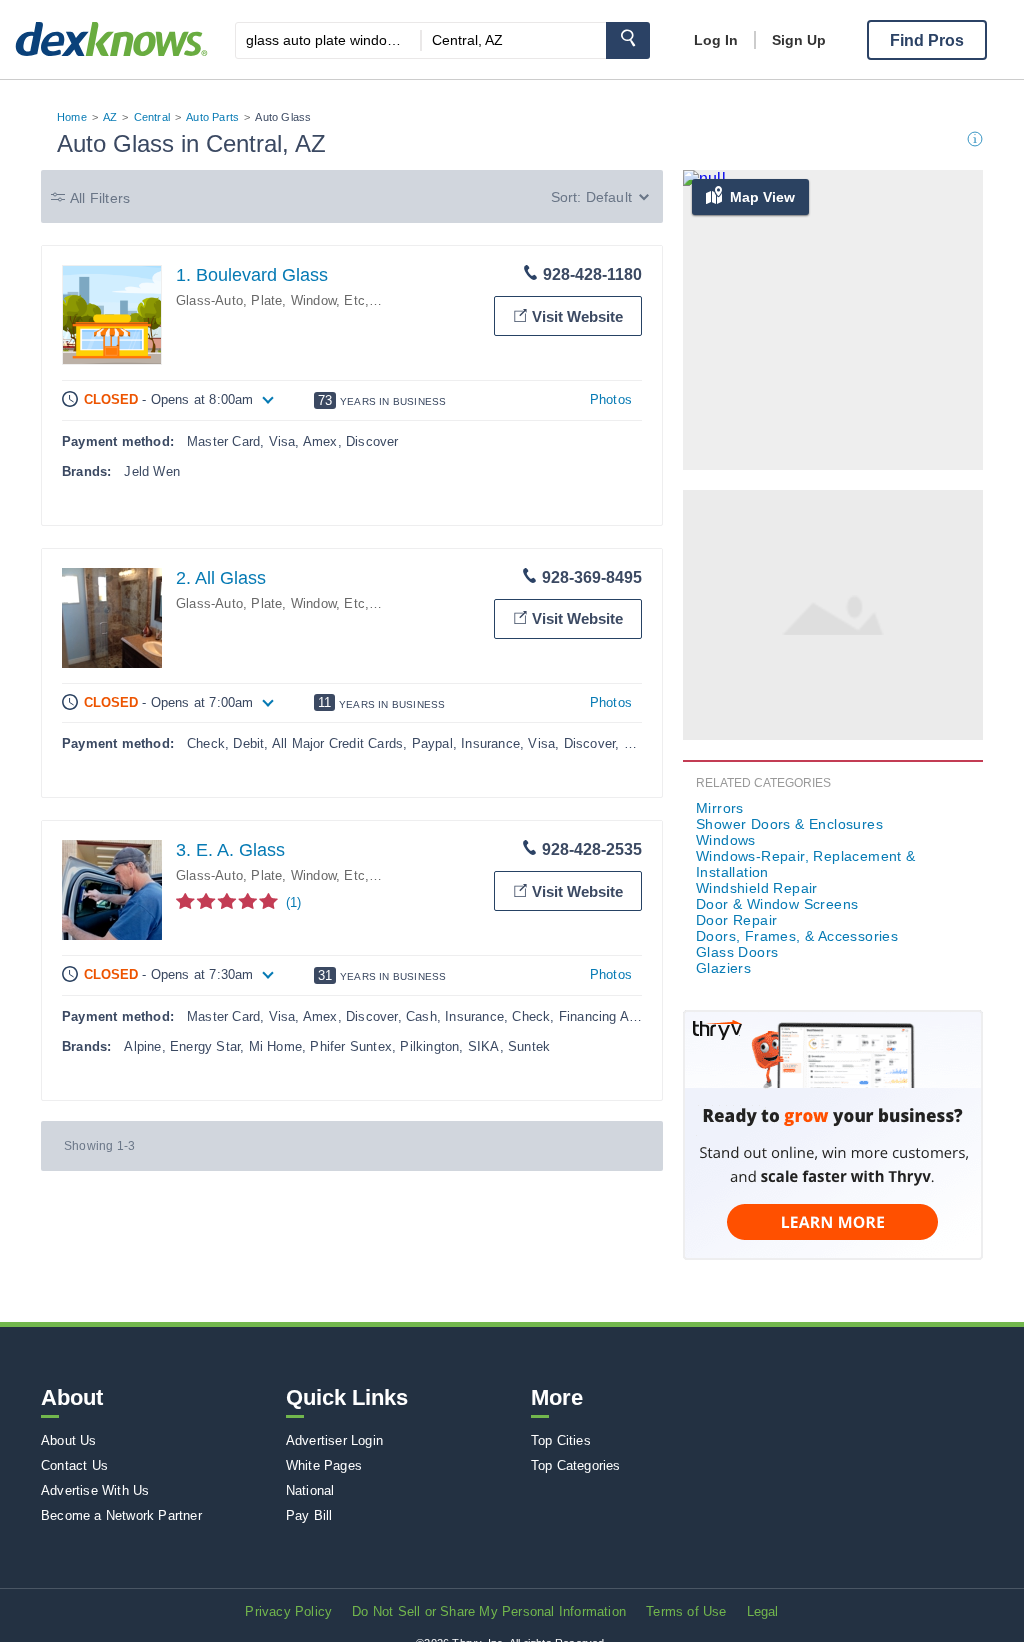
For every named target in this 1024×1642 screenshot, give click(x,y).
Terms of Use (686, 1611)
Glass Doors (737, 952)
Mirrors (720, 808)
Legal (763, 1611)
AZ (110, 117)
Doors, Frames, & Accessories (797, 936)
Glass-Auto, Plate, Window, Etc (270, 300)
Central (152, 117)
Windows (726, 840)
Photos (611, 399)
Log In (716, 40)
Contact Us (74, 1465)
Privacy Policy (288, 1611)
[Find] (628, 40)
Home (72, 117)
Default (609, 197)
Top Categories (576, 1465)
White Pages (324, 1465)
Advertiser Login (334, 1440)
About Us (69, 1440)
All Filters (100, 198)
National (310, 1490)
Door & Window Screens (777, 904)
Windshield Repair (757, 888)
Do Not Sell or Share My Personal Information (489, 1611)
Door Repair (736, 920)
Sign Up (799, 40)
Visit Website (577, 316)
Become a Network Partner (121, 1515)
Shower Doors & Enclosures (789, 824)
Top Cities (561, 1440)
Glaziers (723, 968)
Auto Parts (212, 117)
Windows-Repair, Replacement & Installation (806, 864)
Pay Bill (309, 1515)
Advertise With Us (95, 1490)
